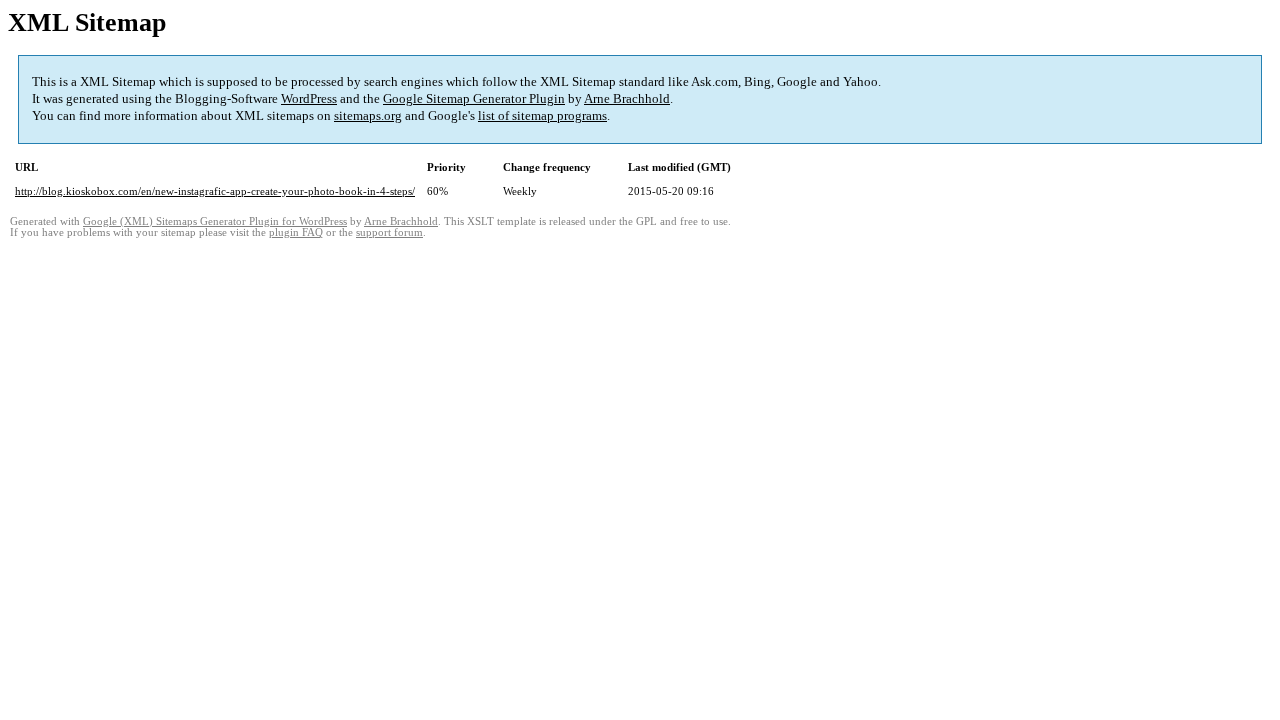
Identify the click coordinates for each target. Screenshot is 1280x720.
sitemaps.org (368, 115)
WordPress (309, 98)
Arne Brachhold (627, 98)
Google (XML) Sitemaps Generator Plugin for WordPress (215, 221)
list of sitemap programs (542, 115)
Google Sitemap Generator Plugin (474, 98)
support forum (389, 232)
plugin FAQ (296, 232)
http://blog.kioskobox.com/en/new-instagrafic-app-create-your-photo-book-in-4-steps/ (215, 191)
